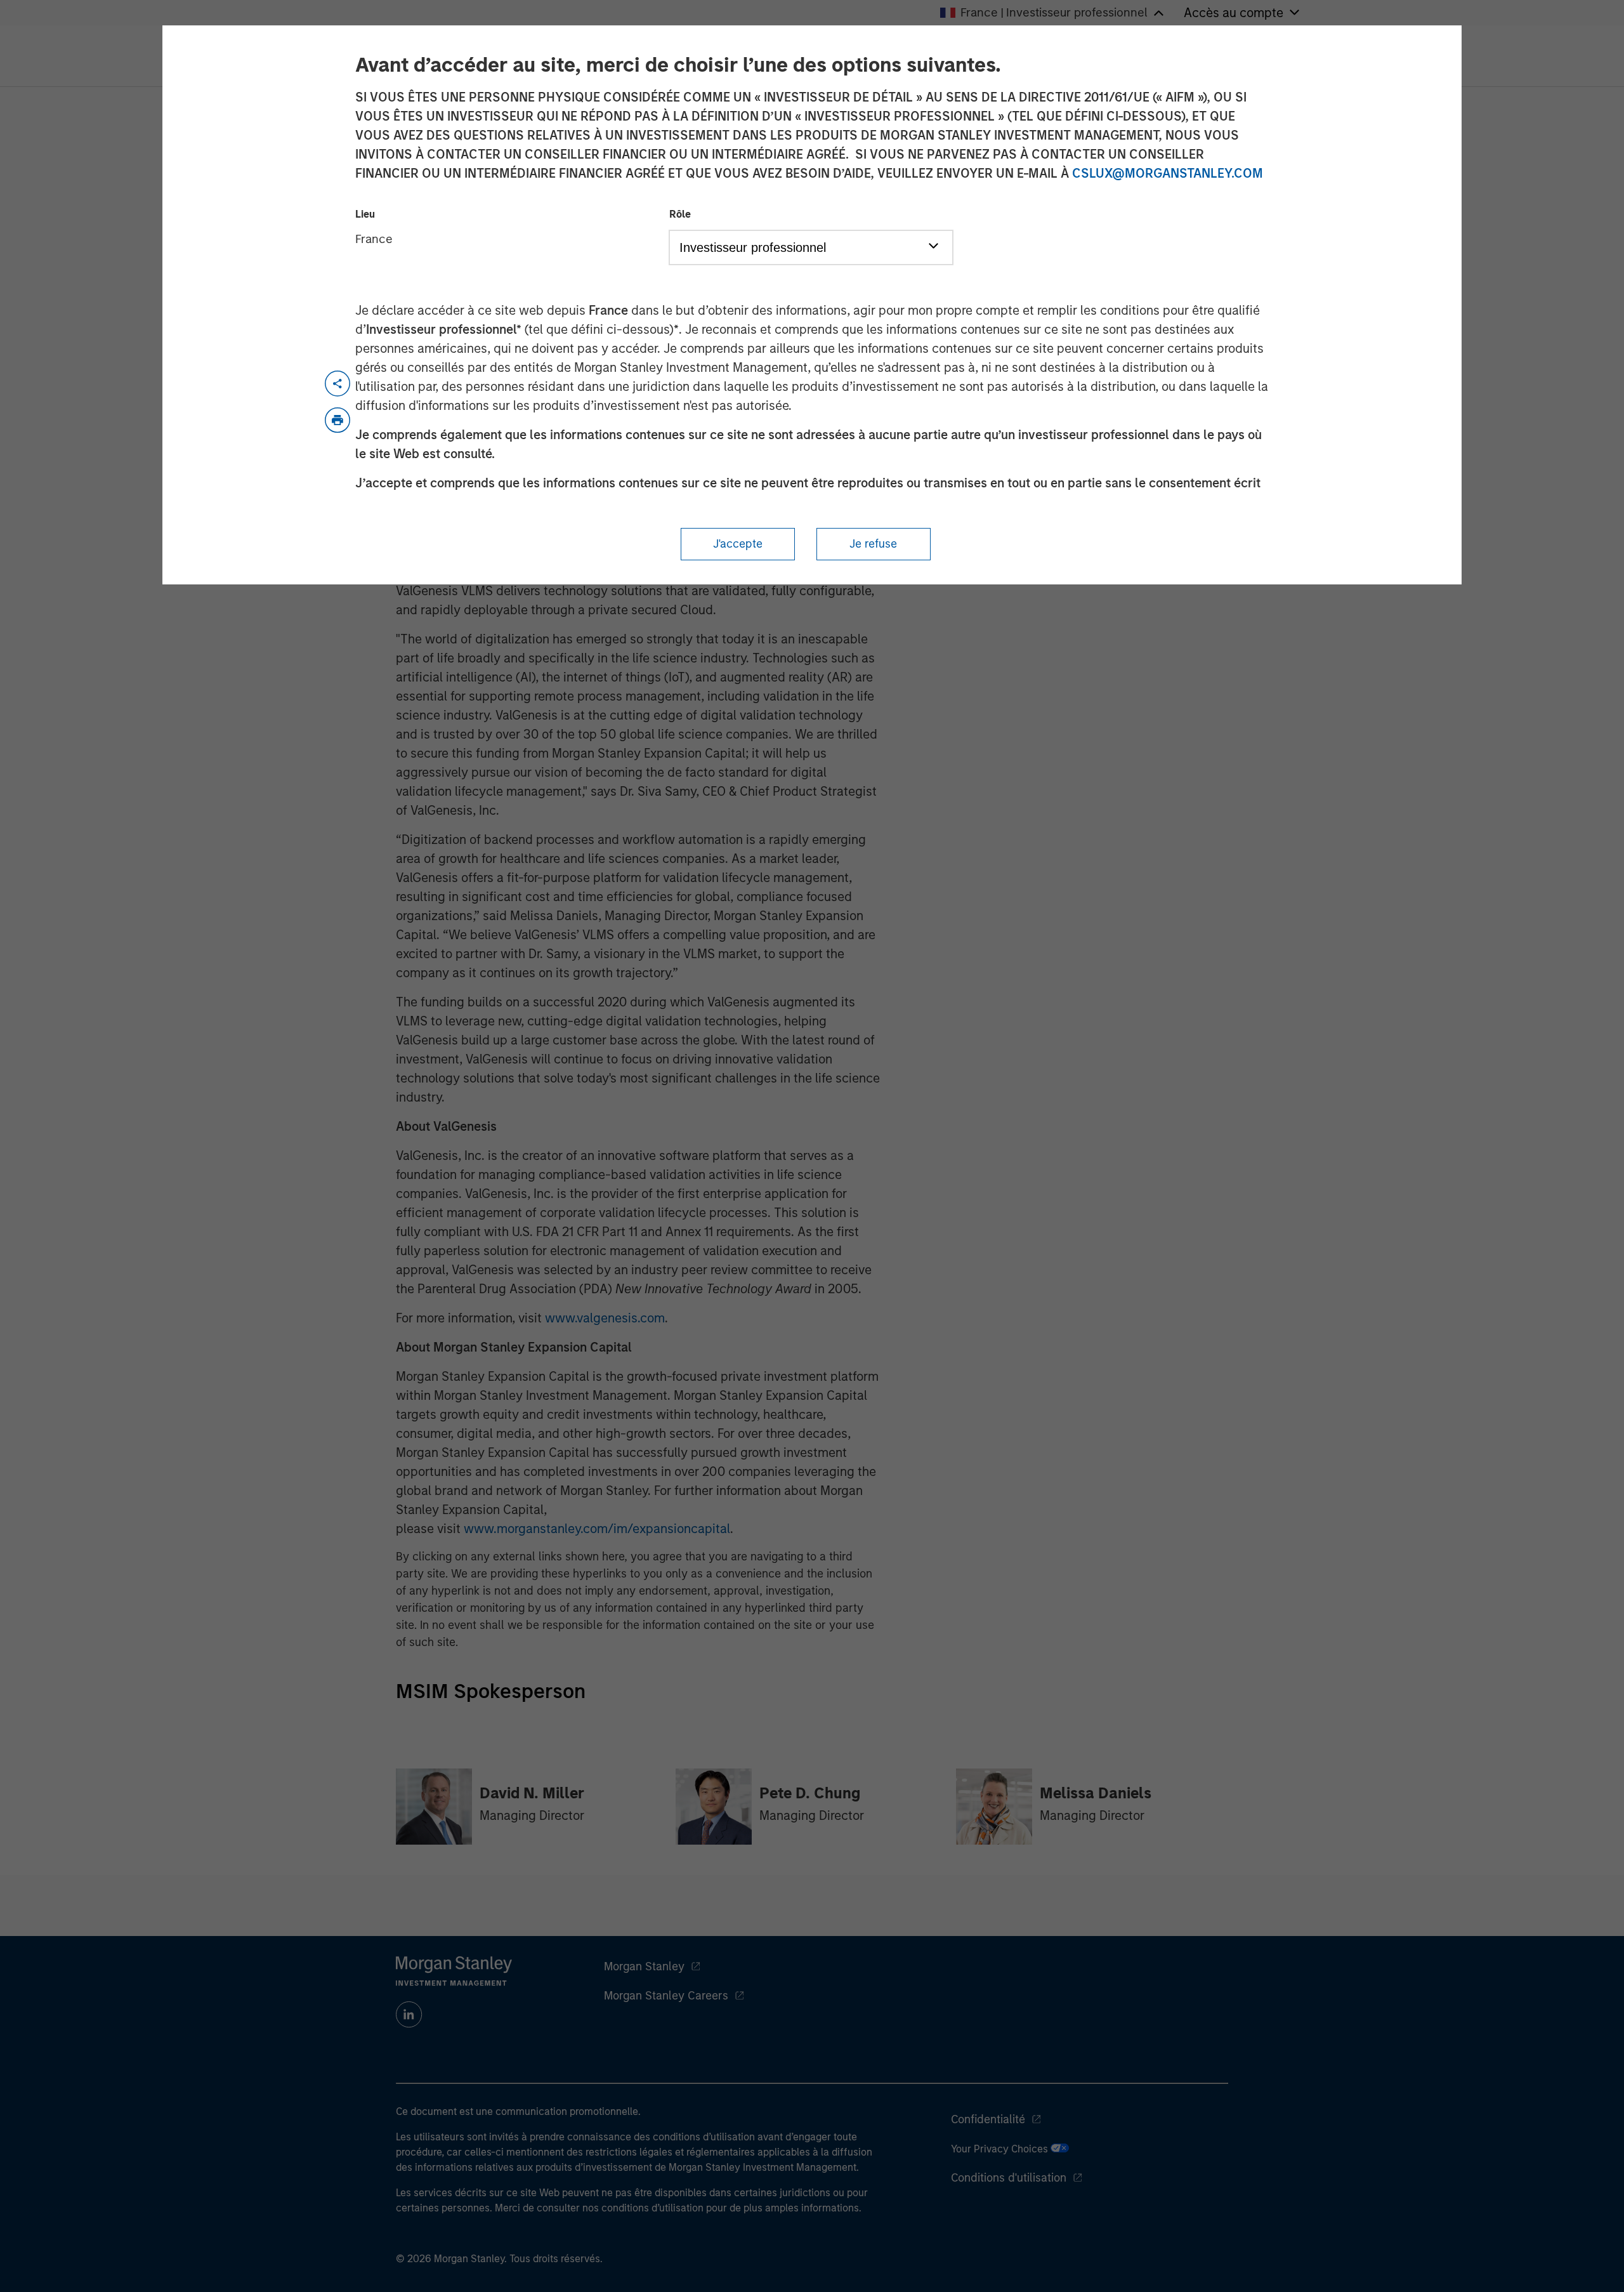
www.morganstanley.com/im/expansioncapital (597, 1529)
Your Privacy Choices (1001, 2149)
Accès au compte (1234, 13)
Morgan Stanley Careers (666, 1996)
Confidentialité (988, 2119)
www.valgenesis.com (605, 1318)
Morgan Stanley (644, 1966)
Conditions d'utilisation (1009, 2178)
